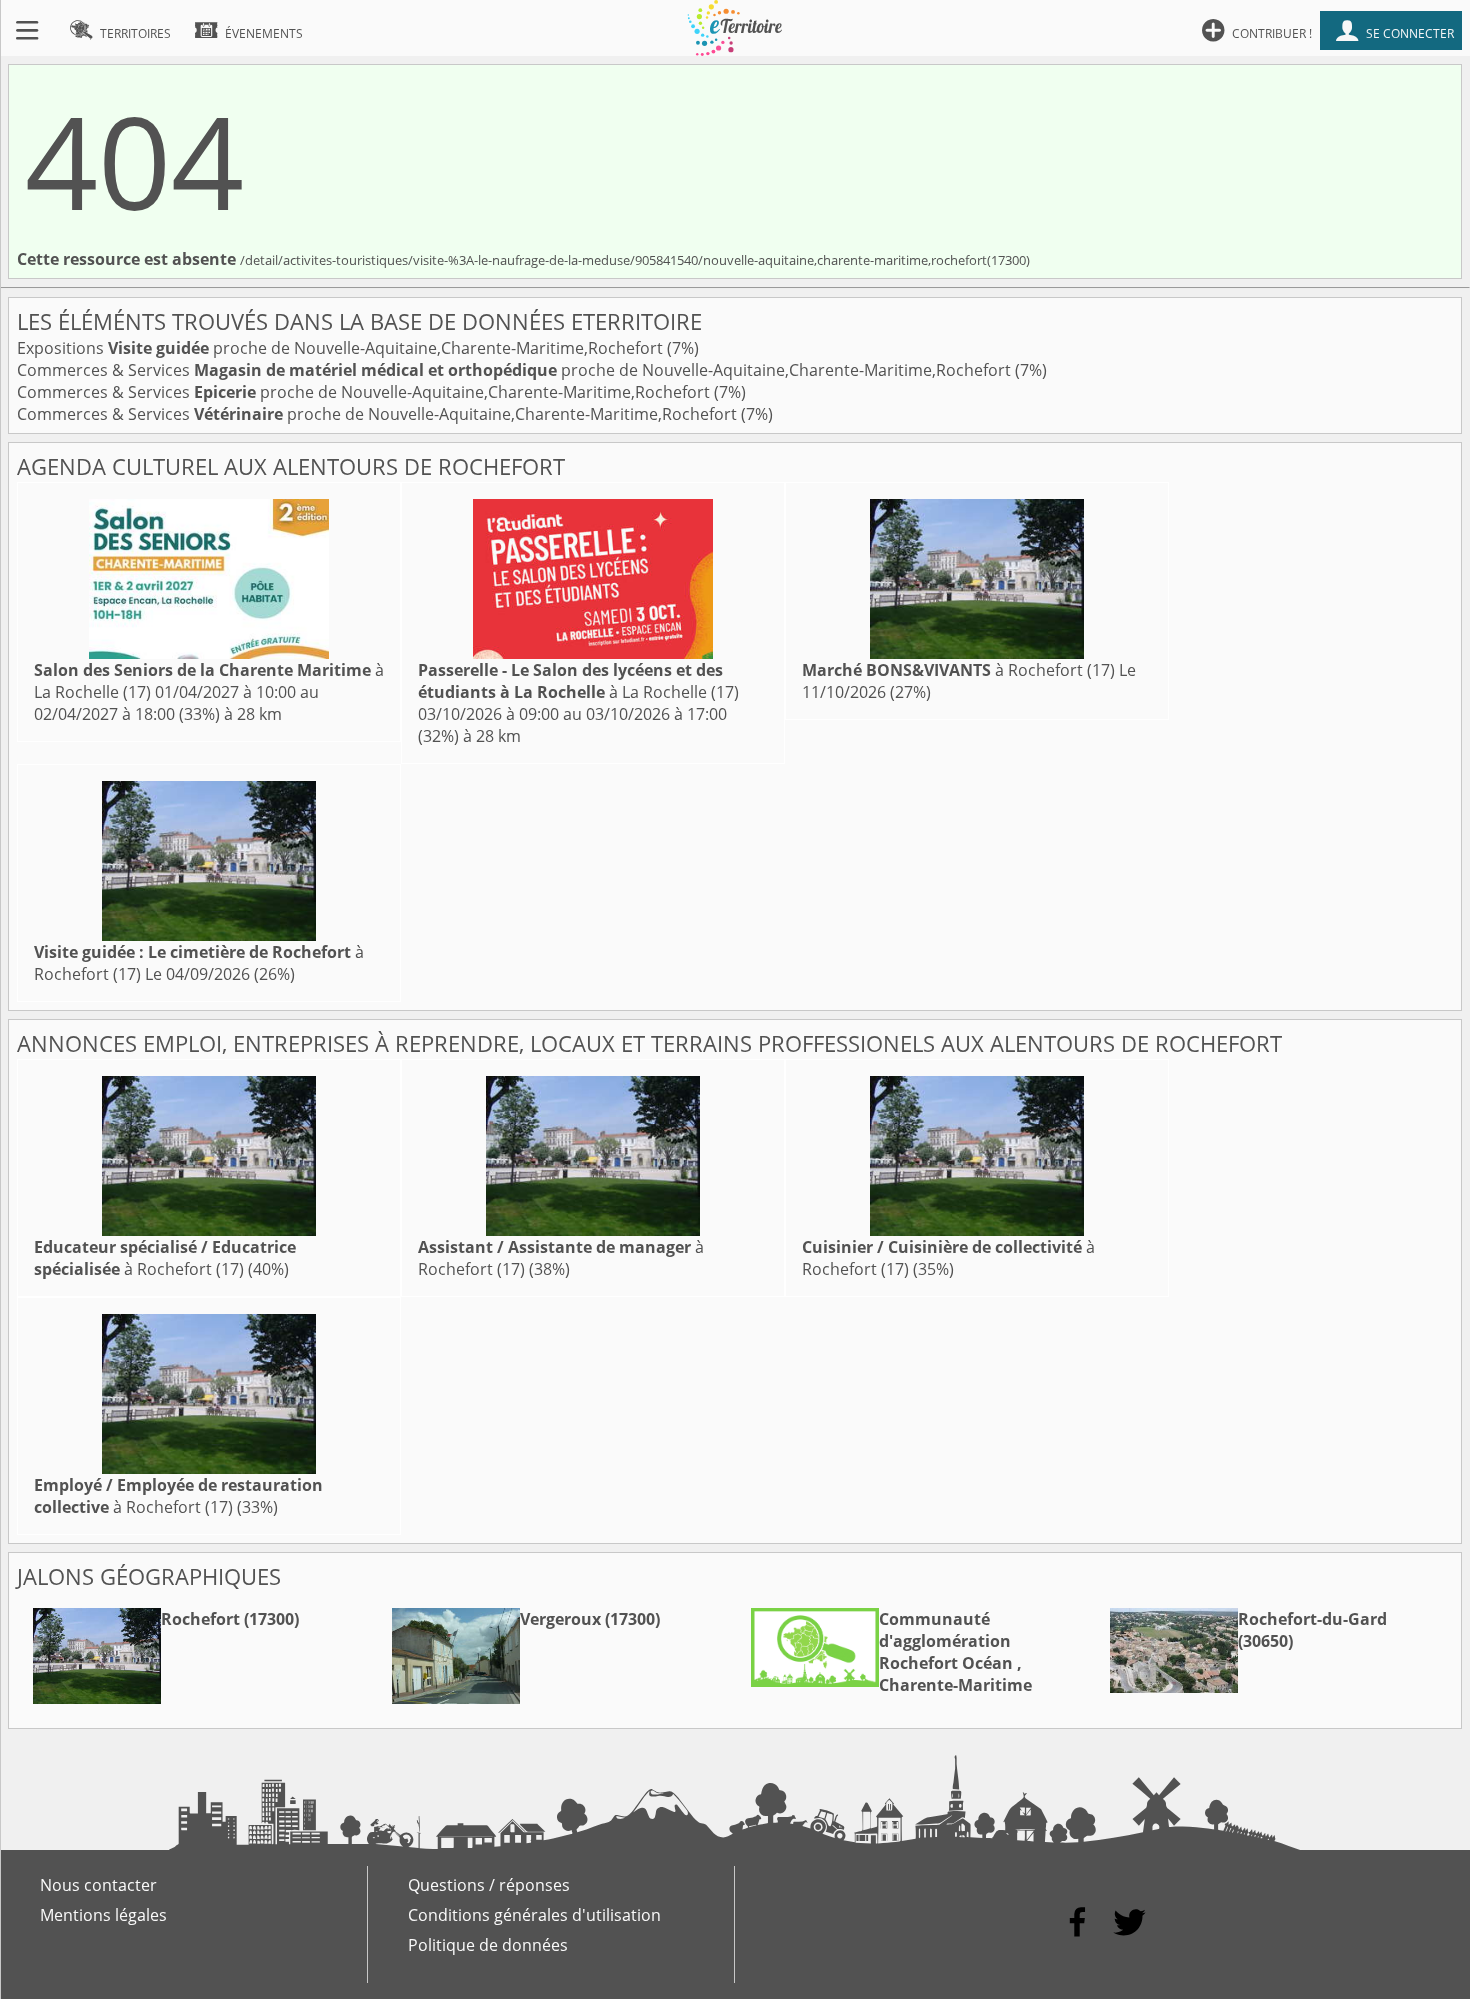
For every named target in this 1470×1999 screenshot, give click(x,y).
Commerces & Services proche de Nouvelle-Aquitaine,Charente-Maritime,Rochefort (516, 370)
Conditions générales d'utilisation (534, 1915)
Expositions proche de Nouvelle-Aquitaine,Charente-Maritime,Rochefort (342, 348)
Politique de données (488, 1945)
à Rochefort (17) (958, 670)
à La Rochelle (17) (578, 681)
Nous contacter (98, 1885)
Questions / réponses (489, 1885)
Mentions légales (103, 1915)
